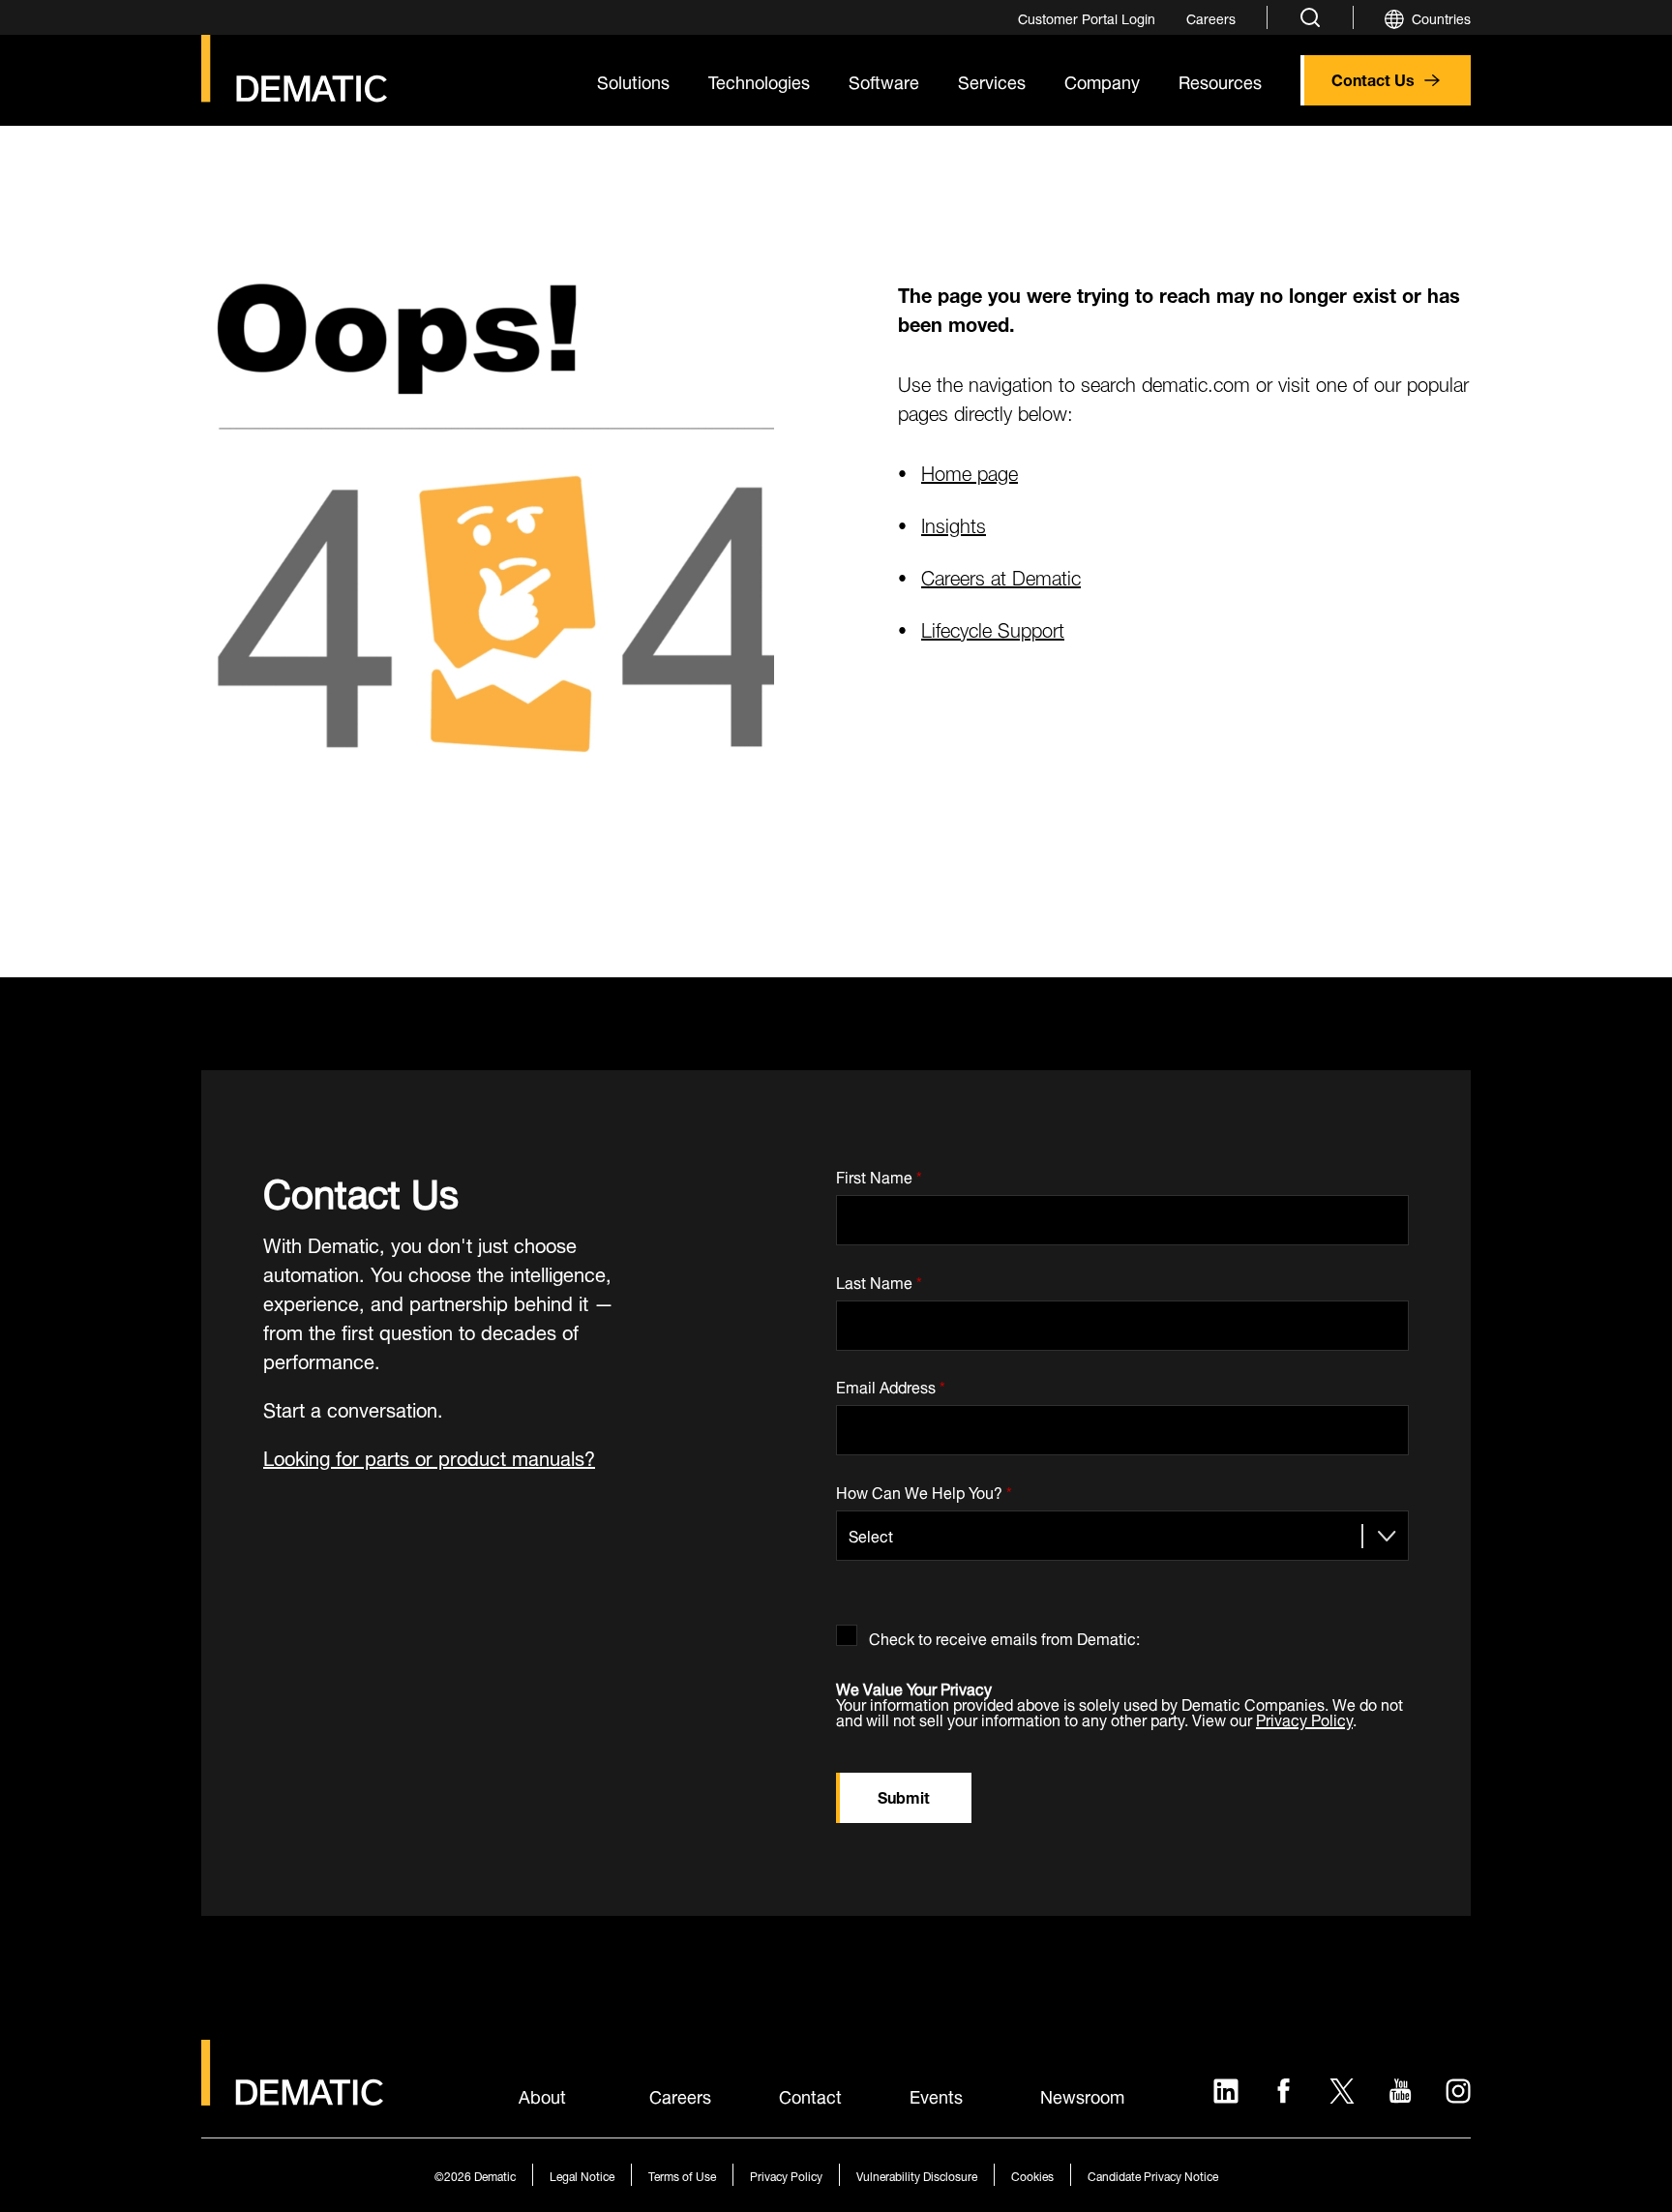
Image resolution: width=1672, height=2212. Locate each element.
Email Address (891, 1384)
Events (936, 2095)
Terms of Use (682, 2175)
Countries (1441, 17)
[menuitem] (1087, 17)
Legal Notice (582, 2175)
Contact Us (1373, 78)
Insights (954, 523)
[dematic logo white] (292, 2094)
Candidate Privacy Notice (1153, 2175)
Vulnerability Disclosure (917, 2175)
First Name (879, 1173)
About (542, 2095)
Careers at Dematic (1001, 575)
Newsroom (1082, 2095)
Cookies (1032, 2175)
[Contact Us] (294, 69)
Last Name (879, 1279)
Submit (904, 1795)
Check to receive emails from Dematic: (1004, 1635)
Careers (680, 2095)
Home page (970, 471)
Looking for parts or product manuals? (429, 1456)
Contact (810, 2095)
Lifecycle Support (993, 628)
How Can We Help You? (924, 1489)
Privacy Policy (1304, 1718)
